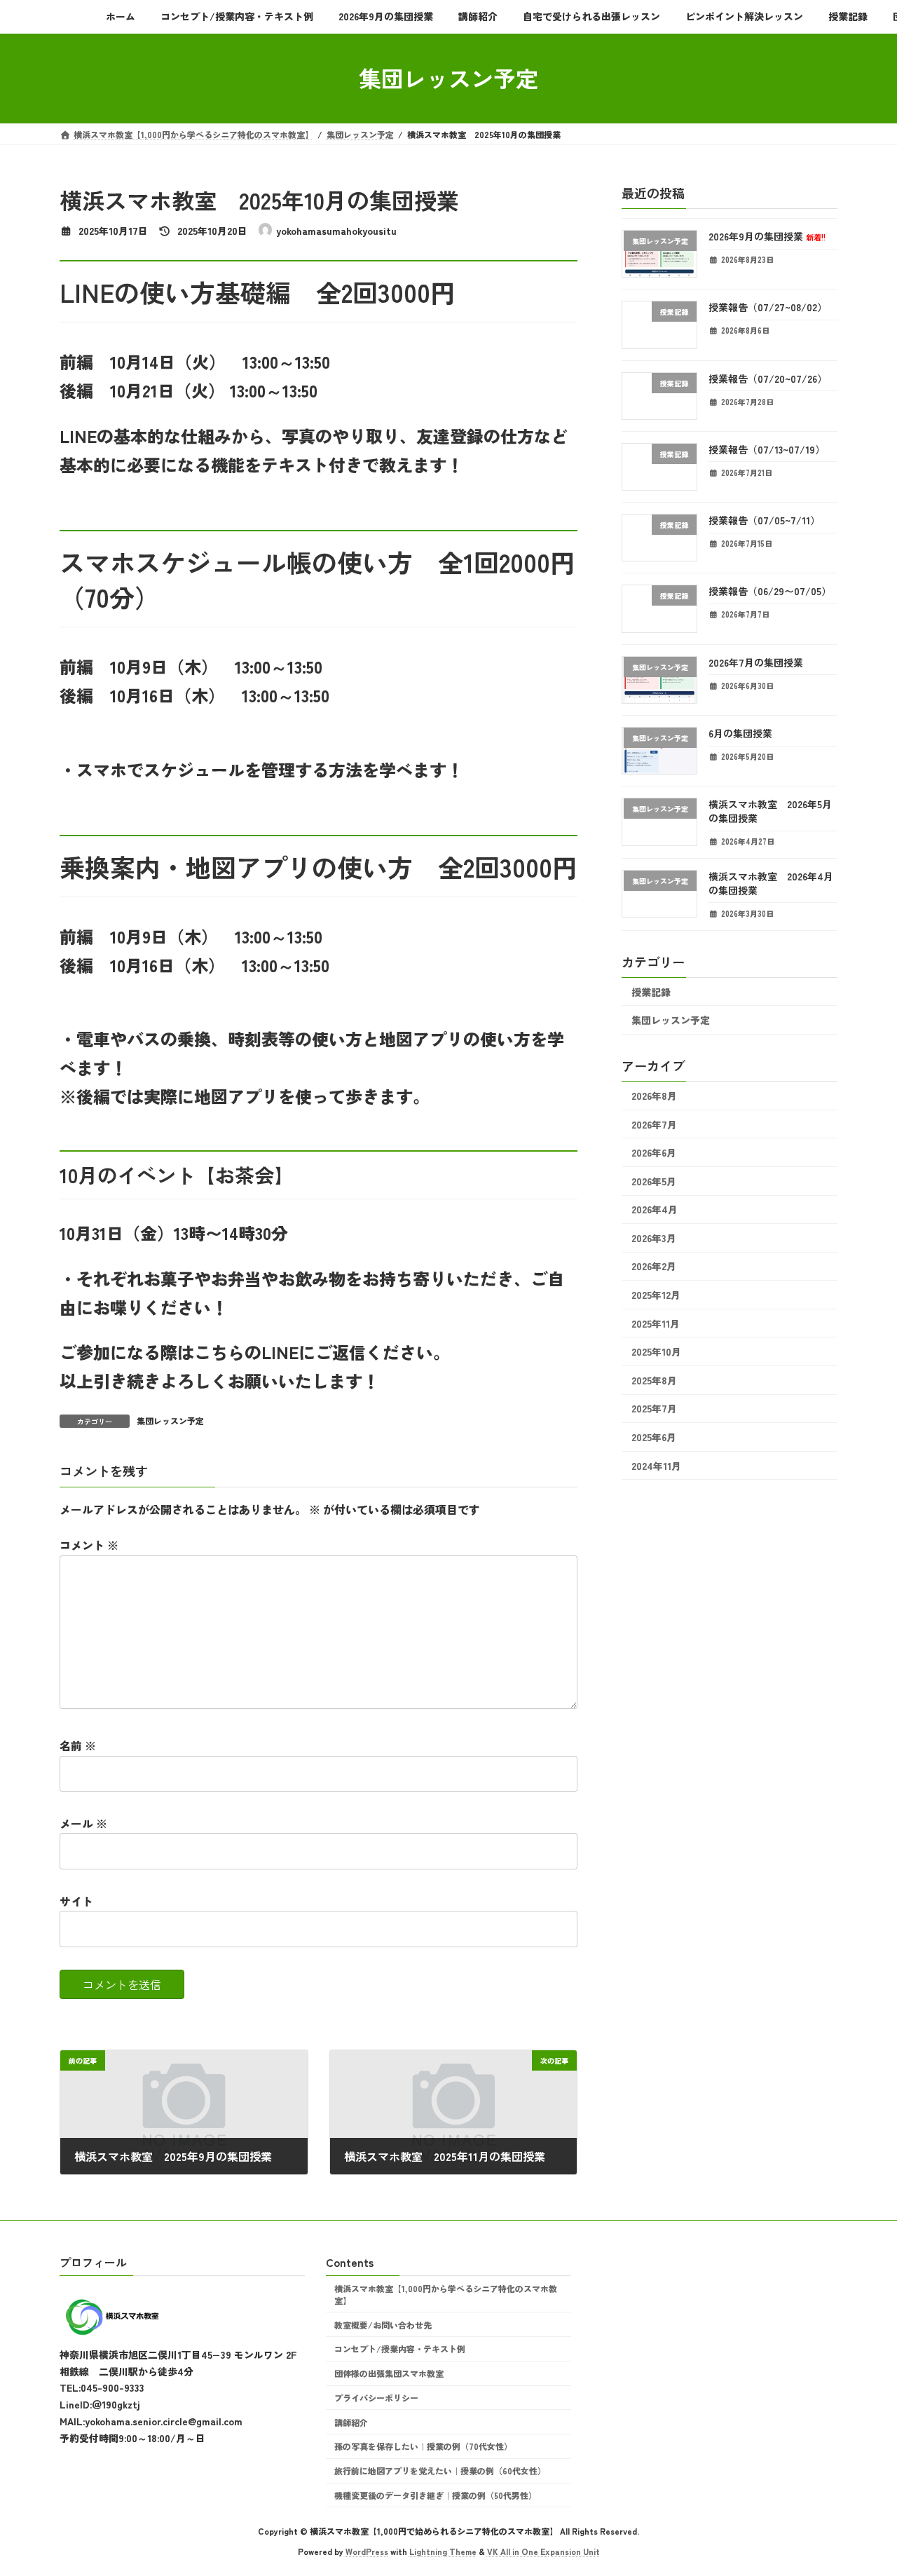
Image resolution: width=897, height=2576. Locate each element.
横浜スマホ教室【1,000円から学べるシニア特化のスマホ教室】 (446, 2294)
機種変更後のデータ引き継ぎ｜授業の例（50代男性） (436, 2495)
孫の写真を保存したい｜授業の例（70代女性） (423, 2447)
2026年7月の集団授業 (756, 662)
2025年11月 (656, 1323)
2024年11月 (656, 1465)
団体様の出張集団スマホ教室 (389, 2373)
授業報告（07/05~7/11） (764, 520)
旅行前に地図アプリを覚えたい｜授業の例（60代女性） (440, 2471)
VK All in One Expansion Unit (543, 2551)
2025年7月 (654, 1408)
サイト (76, 1901)
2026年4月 (655, 1209)
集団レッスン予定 (170, 1420)
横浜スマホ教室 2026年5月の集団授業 (770, 811)
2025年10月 (656, 1351)
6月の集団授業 (740, 733)
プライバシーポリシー (376, 2398)
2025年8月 (654, 1379)
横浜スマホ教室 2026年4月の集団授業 (771, 883)
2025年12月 (656, 1295)
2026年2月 (654, 1266)
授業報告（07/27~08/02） (768, 307)
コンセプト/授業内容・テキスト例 (400, 2349)
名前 (78, 1746)
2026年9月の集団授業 (767, 236)
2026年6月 (654, 1152)
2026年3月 (654, 1237)
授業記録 (651, 991)
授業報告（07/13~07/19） (767, 449)
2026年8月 (654, 1096)
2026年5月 (654, 1180)
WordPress (367, 2551)
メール (83, 1823)
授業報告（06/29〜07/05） (770, 591)
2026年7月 (654, 1124)
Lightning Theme (443, 2551)
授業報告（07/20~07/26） (768, 378)
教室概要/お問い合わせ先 (383, 2325)
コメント (89, 1546)
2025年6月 (654, 1437)
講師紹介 (351, 2422)
